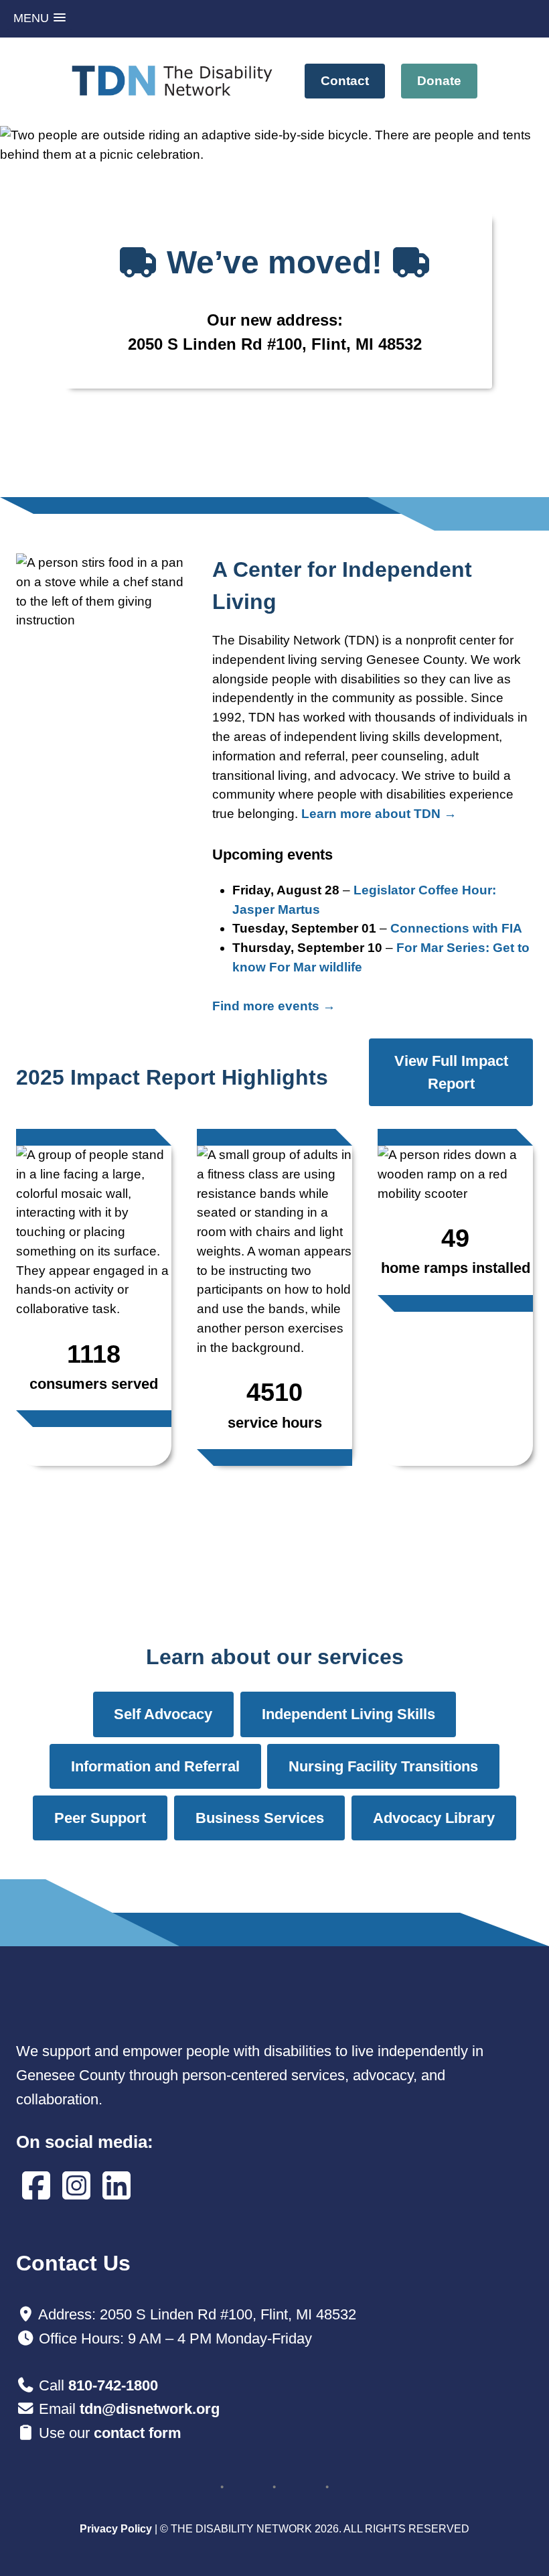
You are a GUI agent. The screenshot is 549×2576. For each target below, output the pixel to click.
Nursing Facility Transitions (383, 1766)
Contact (345, 81)
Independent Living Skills (348, 1714)
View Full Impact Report (451, 1072)
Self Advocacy (163, 1714)
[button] (40, 18)
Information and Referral (155, 1766)
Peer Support (100, 1818)
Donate (439, 81)
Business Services (260, 1818)
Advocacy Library (434, 1818)
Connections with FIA (456, 928)
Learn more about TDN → (379, 814)
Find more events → (274, 1006)
